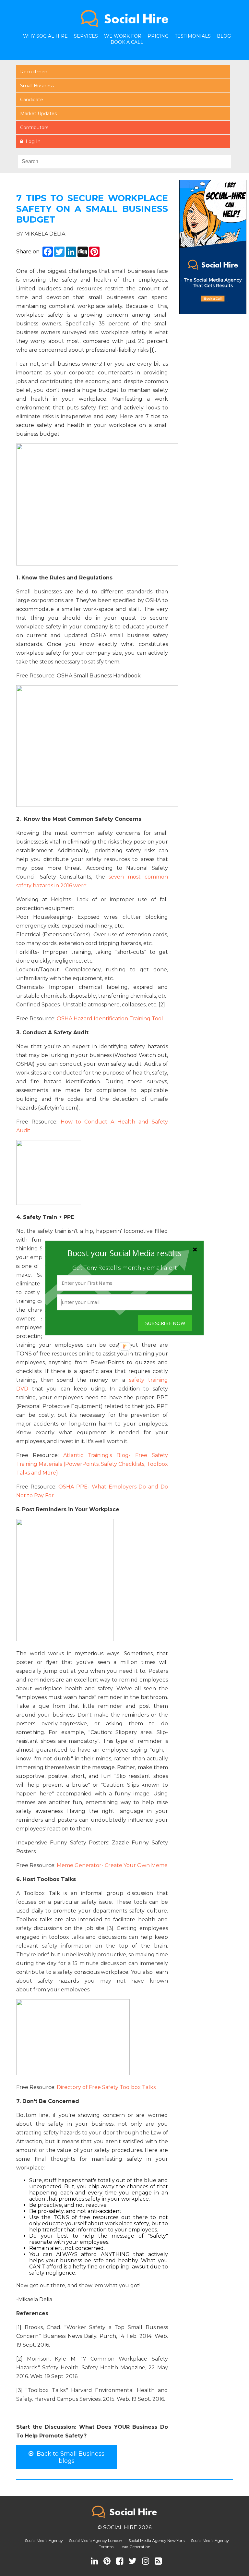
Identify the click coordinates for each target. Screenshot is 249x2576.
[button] (124, 1253)
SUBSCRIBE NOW (165, 1323)
